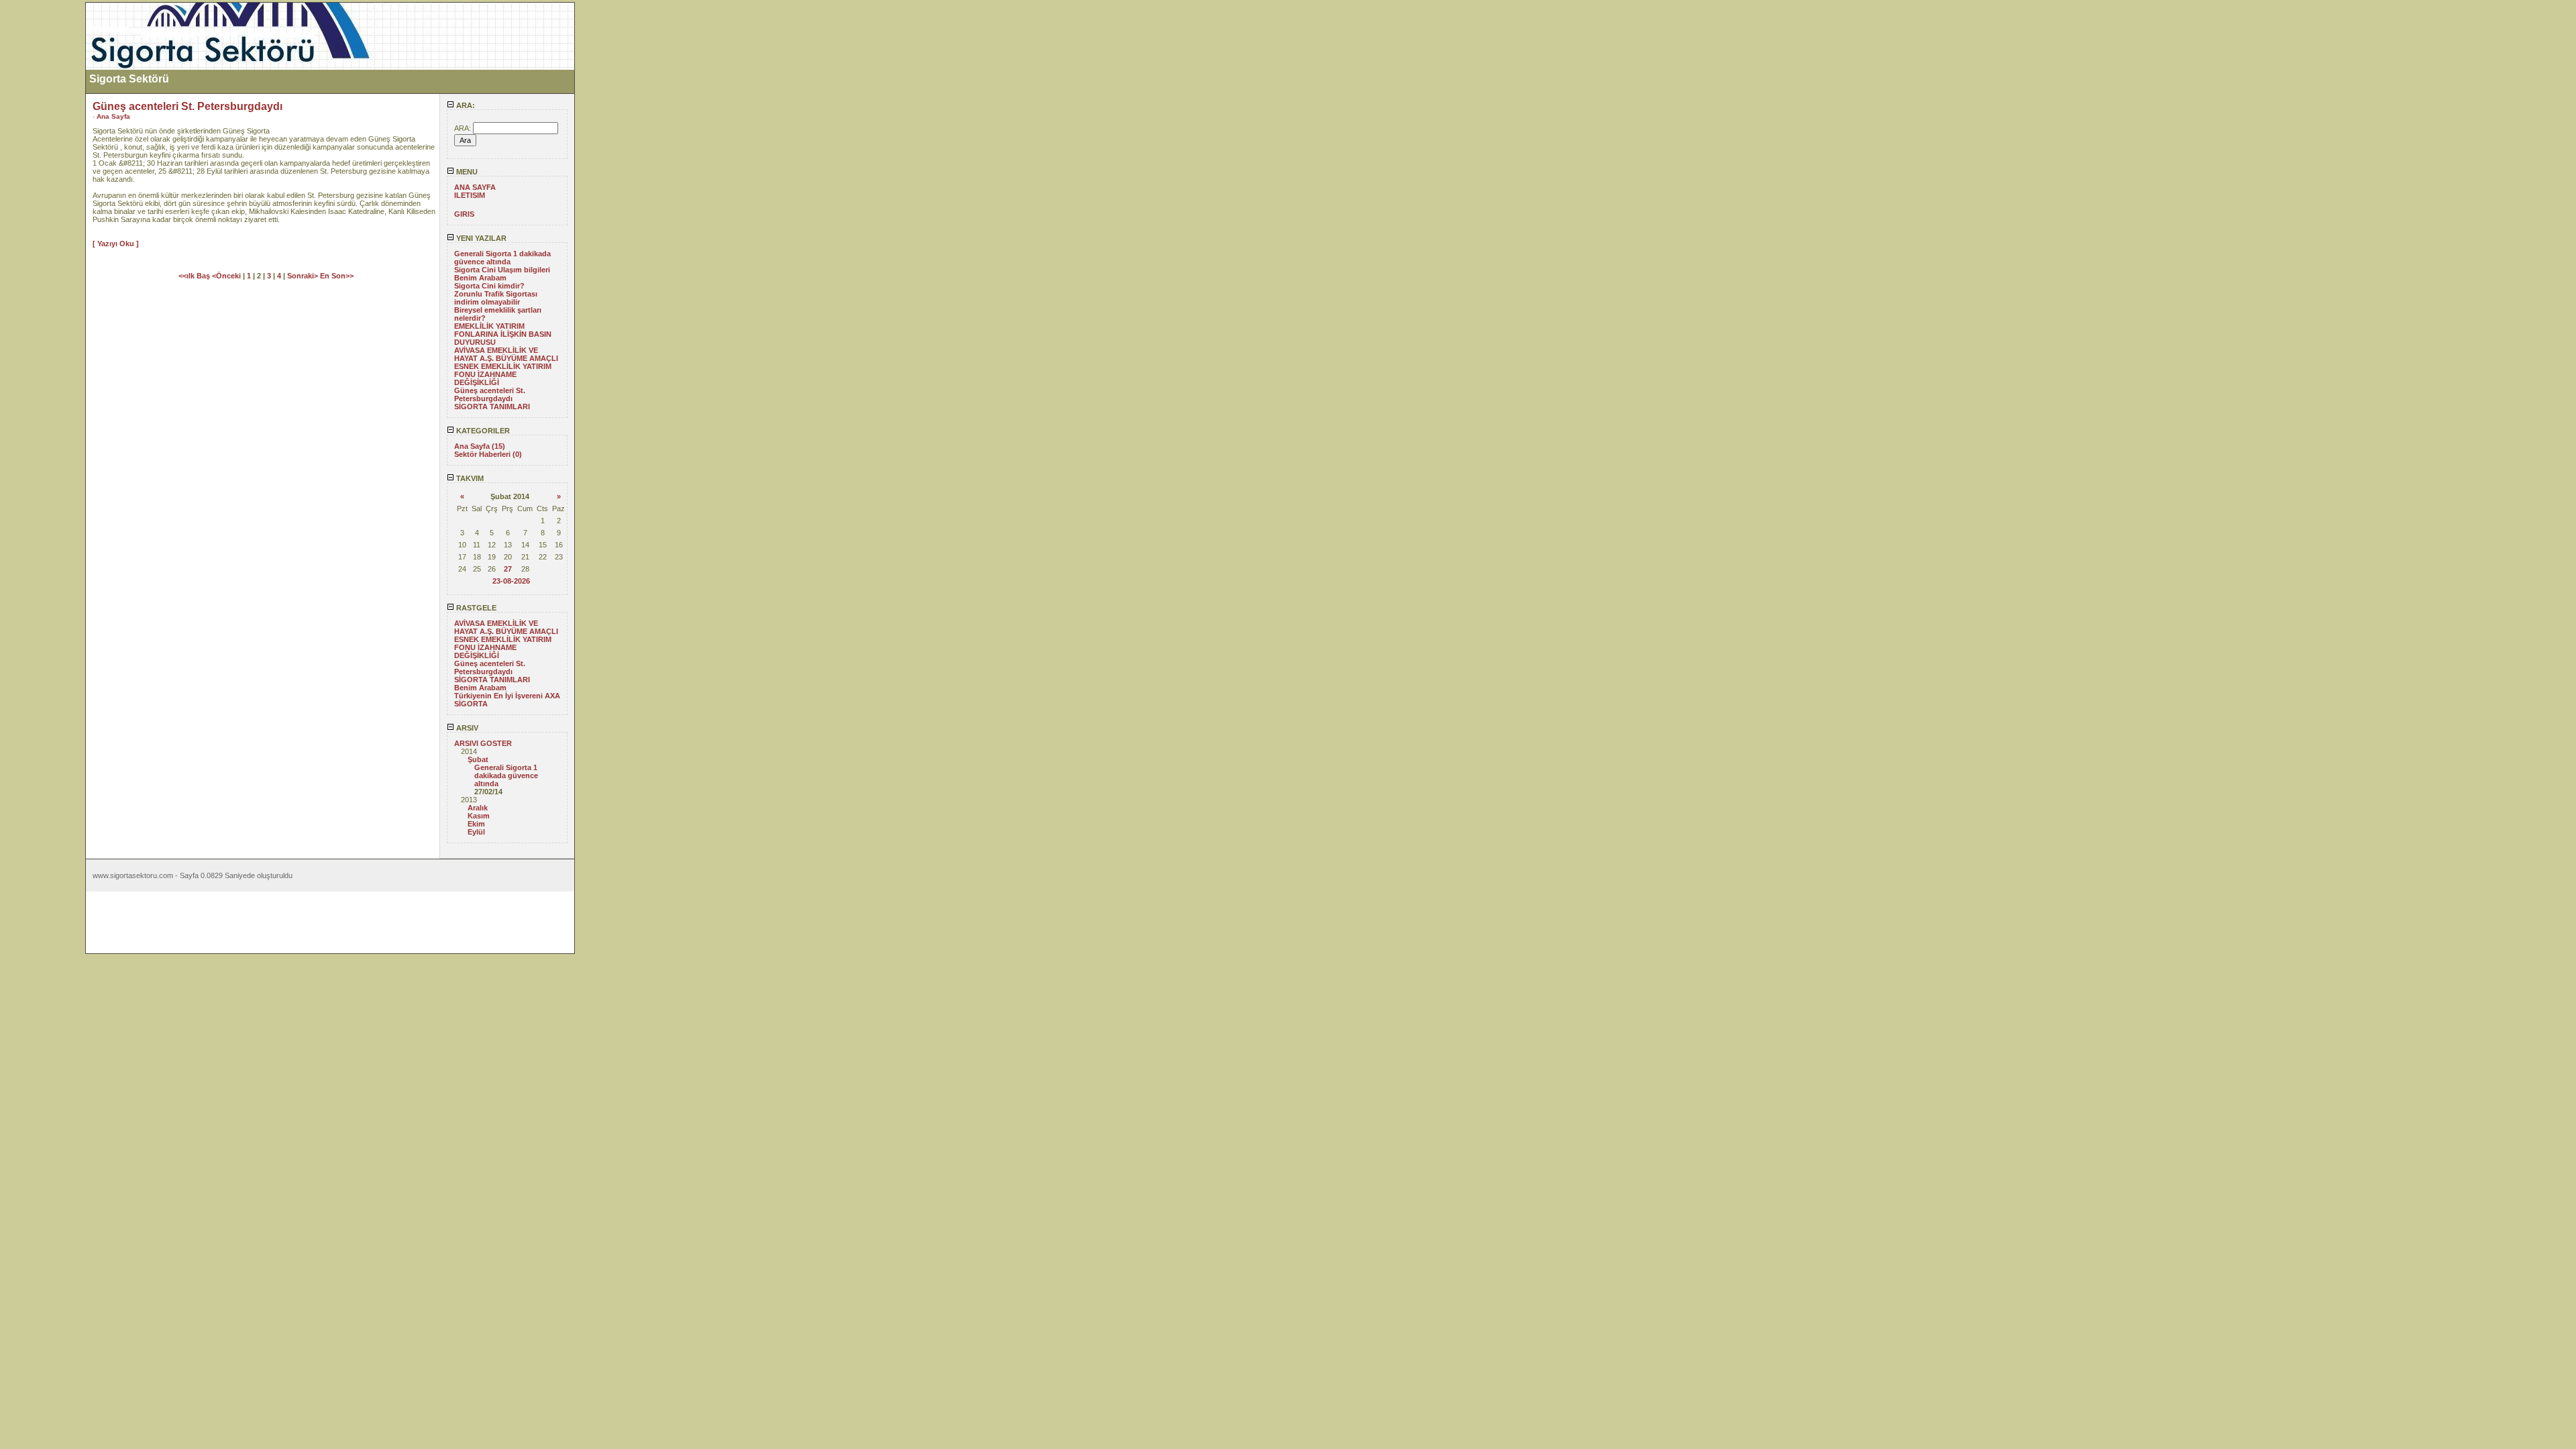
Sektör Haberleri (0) (488, 454)
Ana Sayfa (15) (480, 446)
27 (508, 569)
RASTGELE (475, 608)
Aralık (478, 808)
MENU (466, 172)
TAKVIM (469, 478)
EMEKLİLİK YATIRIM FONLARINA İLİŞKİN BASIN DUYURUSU (503, 334)
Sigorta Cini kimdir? (489, 286)
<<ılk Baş (195, 276)
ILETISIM (470, 195)
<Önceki (227, 276)
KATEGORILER (482, 431)
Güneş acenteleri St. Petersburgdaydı (490, 394)
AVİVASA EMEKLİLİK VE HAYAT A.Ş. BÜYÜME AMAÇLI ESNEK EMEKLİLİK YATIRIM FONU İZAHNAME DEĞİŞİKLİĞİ (506, 366)
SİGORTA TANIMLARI (492, 407)
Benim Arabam (480, 278)
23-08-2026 (511, 581)
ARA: (465, 105)
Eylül (476, 832)
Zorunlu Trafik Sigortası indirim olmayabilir (496, 298)
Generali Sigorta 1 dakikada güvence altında (502, 258)
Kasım (479, 816)
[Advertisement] (42, 203)
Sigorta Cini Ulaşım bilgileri (502, 270)
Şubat (478, 759)
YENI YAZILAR (480, 238)
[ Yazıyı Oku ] (116, 244)
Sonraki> (304, 276)
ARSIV (466, 728)
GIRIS (464, 214)
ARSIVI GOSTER (483, 743)
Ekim (476, 824)
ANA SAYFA (475, 187)
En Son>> (337, 276)
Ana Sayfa (113, 116)
